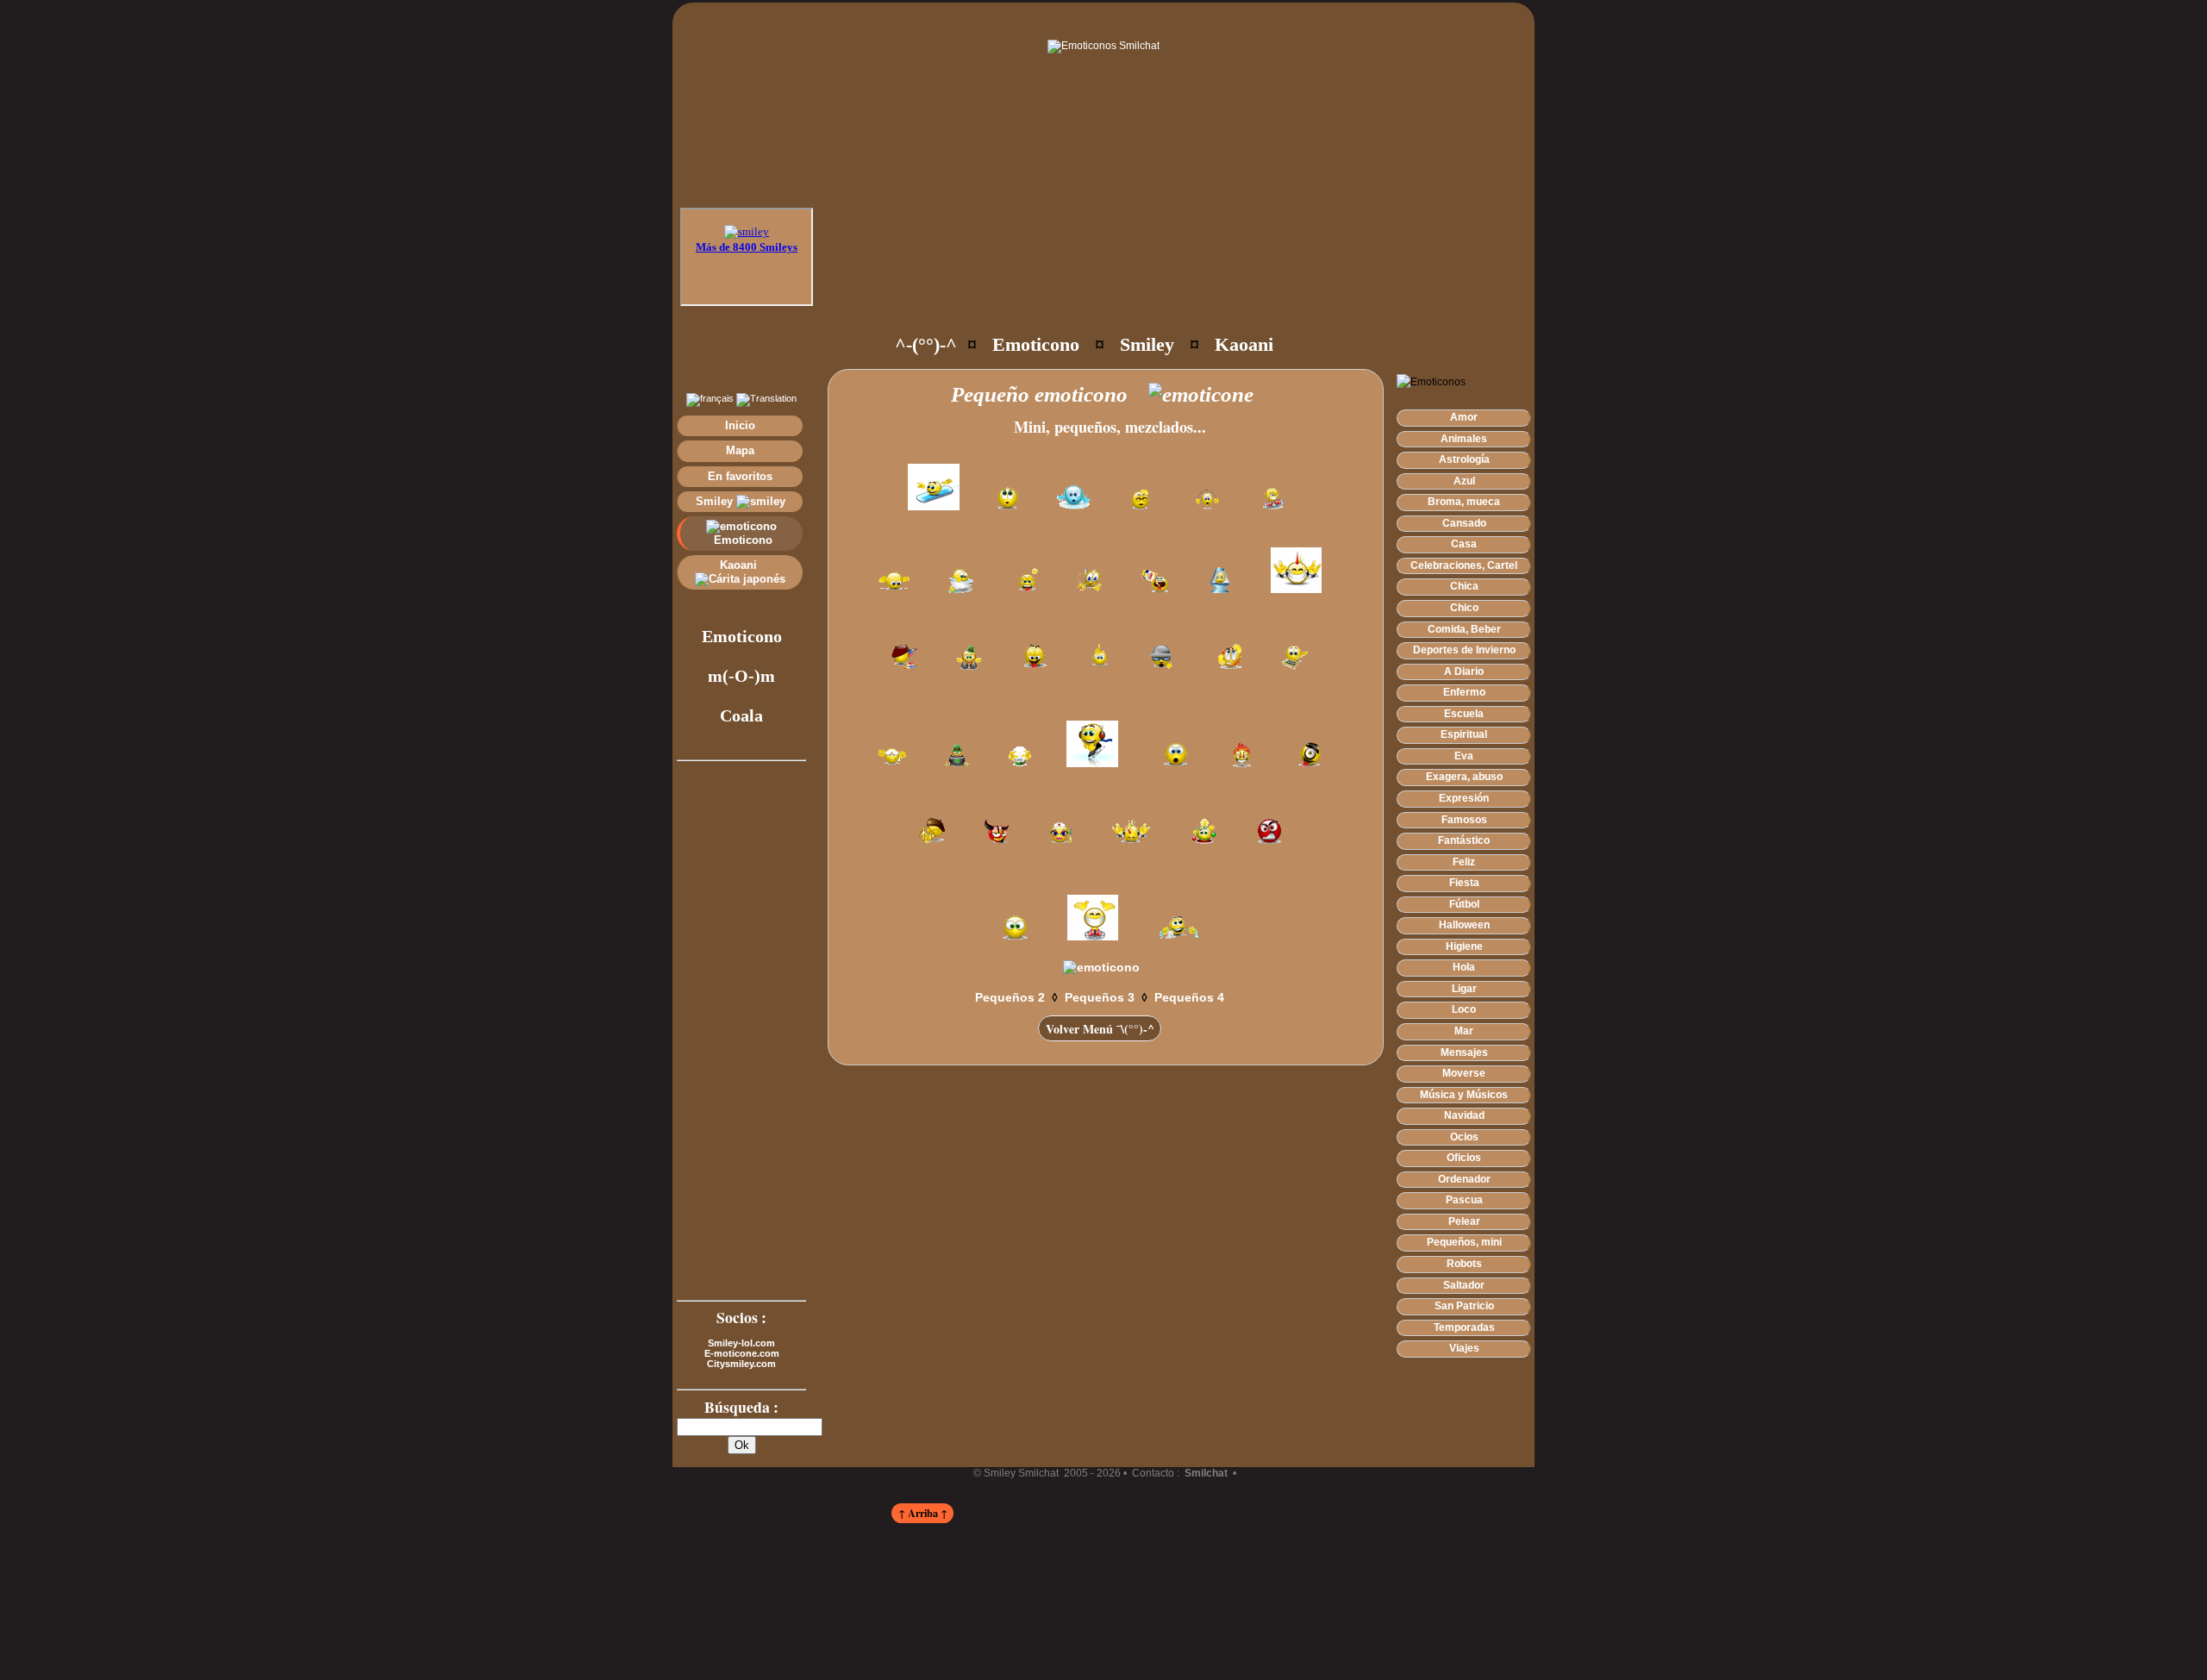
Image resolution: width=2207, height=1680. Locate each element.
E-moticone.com (742, 1353)
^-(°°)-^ (926, 344)
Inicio (740, 425)
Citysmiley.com (741, 1364)
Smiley (716, 501)
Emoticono (741, 540)
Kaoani (740, 565)
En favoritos (740, 476)
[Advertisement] (1140, 267)
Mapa (740, 450)
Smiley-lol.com (741, 1343)
